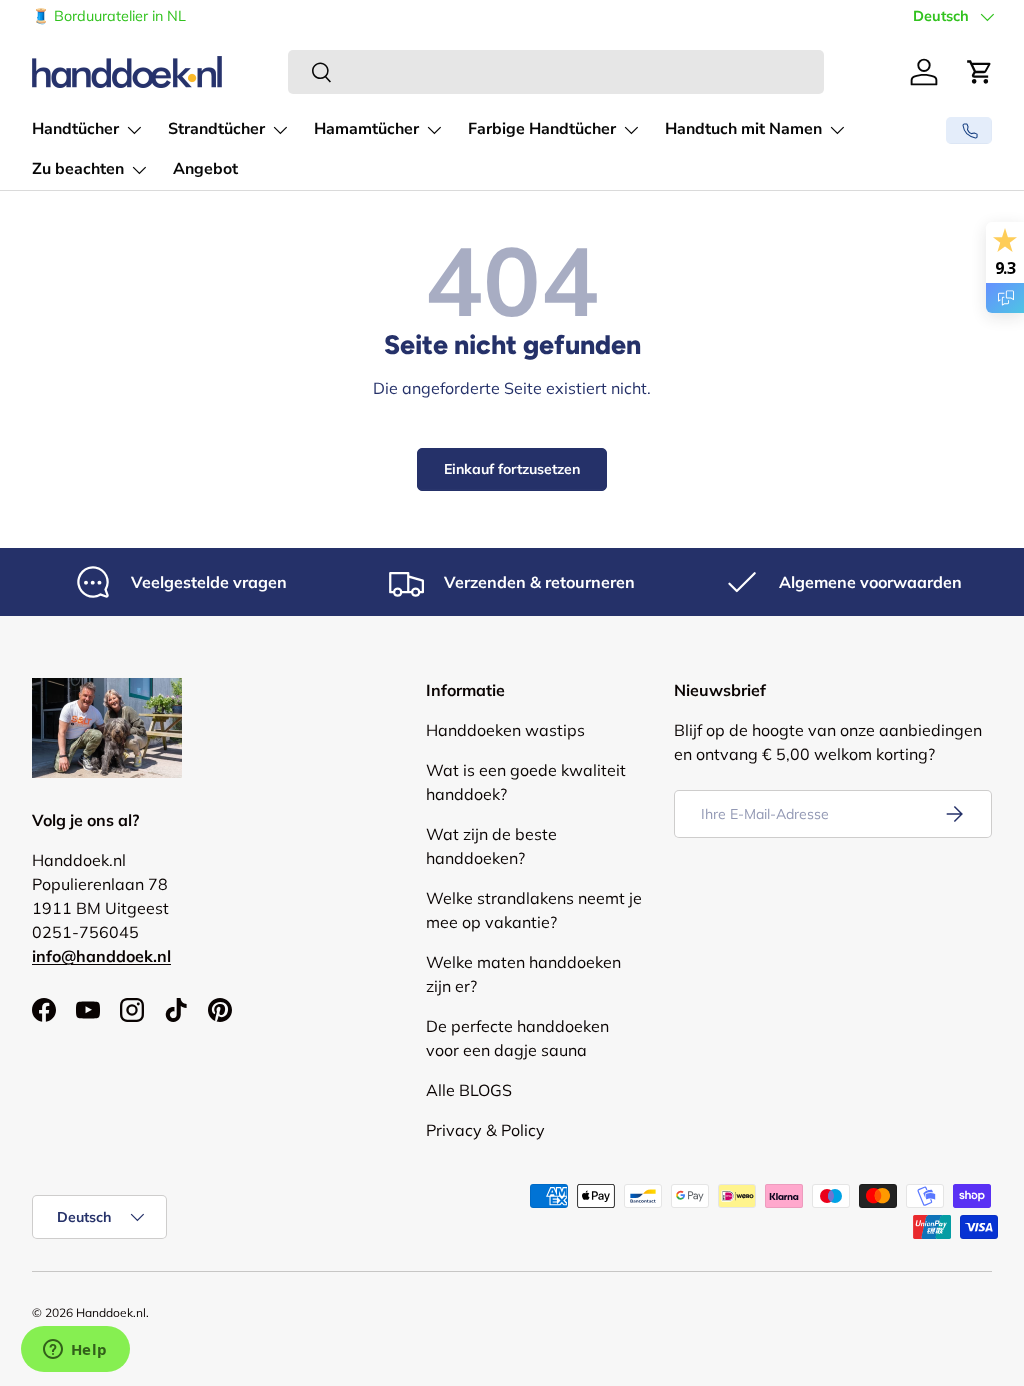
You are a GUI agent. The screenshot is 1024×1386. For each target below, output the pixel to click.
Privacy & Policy (485, 1130)
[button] (980, 72)
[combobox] (556, 72)
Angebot (205, 169)
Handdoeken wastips (505, 730)
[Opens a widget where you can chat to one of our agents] (75, 1351)
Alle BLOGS (469, 1090)
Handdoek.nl (111, 1312)
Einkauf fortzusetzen (512, 469)
